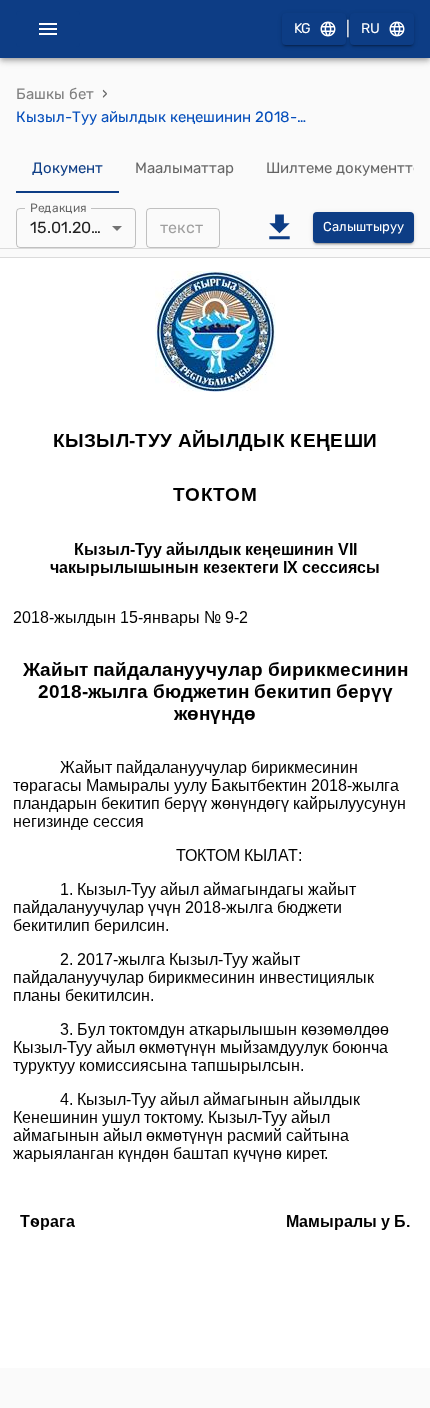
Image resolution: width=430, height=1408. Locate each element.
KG (302, 28)
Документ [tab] (67, 168)
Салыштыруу (363, 226)
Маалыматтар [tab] (184, 168)
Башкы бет (55, 94)
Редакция (58, 207)
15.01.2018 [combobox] (69, 227)
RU (370, 28)
